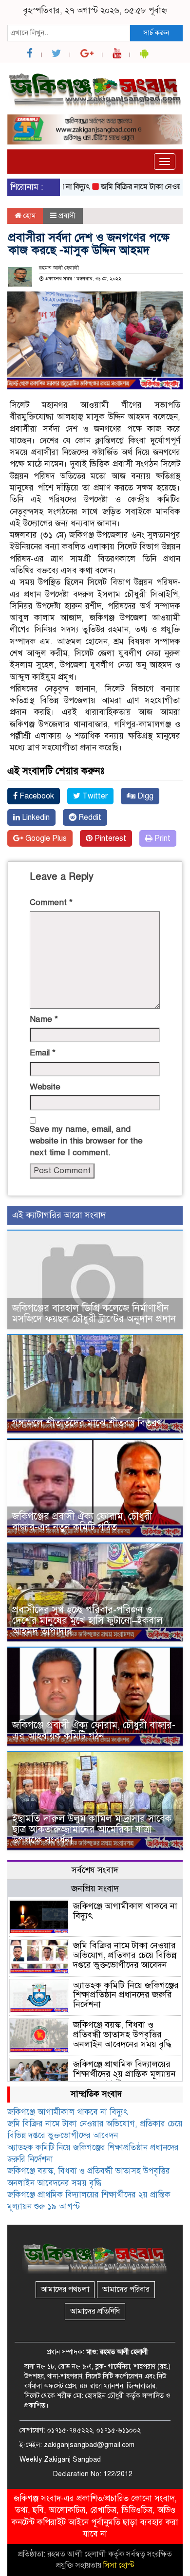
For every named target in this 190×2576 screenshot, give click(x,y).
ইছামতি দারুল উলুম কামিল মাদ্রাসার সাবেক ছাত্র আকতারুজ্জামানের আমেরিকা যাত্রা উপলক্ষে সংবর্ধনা (92, 1829)
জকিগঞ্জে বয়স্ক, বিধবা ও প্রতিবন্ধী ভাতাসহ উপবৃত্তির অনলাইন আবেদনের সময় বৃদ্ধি (122, 2034)
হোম (28, 216)
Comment (51, 902)
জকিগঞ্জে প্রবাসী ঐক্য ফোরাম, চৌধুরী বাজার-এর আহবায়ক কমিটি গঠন (94, 1731)
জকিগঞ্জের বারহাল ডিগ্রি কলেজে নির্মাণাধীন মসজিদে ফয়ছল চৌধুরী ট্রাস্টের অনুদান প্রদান (94, 1314)
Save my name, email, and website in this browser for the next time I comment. (86, 1141)
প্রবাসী (67, 216)
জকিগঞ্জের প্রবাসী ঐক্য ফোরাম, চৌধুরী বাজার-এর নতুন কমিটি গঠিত (82, 1522)
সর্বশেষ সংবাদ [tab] (95, 1870)
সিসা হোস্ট (119, 2565)
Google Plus (45, 838)
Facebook (36, 796)
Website (45, 1087)
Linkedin (35, 817)
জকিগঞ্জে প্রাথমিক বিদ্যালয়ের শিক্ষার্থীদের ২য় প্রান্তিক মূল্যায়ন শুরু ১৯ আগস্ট (124, 2074)
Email (43, 1053)
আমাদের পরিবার (126, 2289)
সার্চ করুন (156, 33)
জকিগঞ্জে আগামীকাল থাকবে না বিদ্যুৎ (125, 1911)
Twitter (94, 796)
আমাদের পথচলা (65, 2289)
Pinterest (109, 838)
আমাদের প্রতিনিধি (95, 2311)
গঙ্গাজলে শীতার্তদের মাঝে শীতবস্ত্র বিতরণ (87, 1423)
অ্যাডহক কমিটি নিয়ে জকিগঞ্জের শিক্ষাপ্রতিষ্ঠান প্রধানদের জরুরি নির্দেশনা (126, 1995)
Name (44, 1019)
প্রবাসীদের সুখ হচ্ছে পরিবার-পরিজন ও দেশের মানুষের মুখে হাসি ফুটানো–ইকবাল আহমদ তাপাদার (87, 1621)
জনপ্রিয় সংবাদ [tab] (95, 1888)
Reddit (89, 817)
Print (161, 838)
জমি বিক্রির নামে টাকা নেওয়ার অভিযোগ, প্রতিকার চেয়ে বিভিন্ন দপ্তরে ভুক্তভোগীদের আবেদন (125, 1955)
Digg (144, 796)
